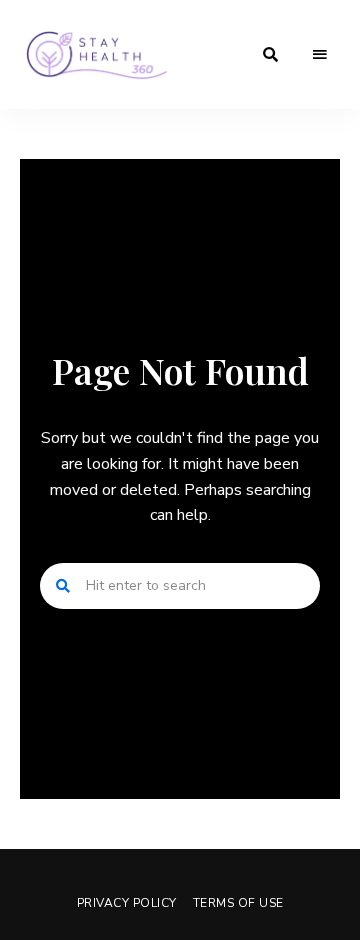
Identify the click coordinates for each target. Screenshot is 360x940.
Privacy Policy (127, 903)
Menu (320, 55)
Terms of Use (238, 903)
